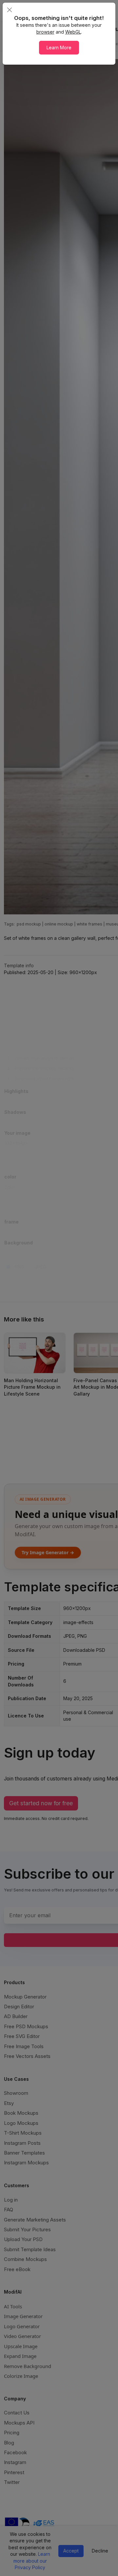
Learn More (59, 47)
